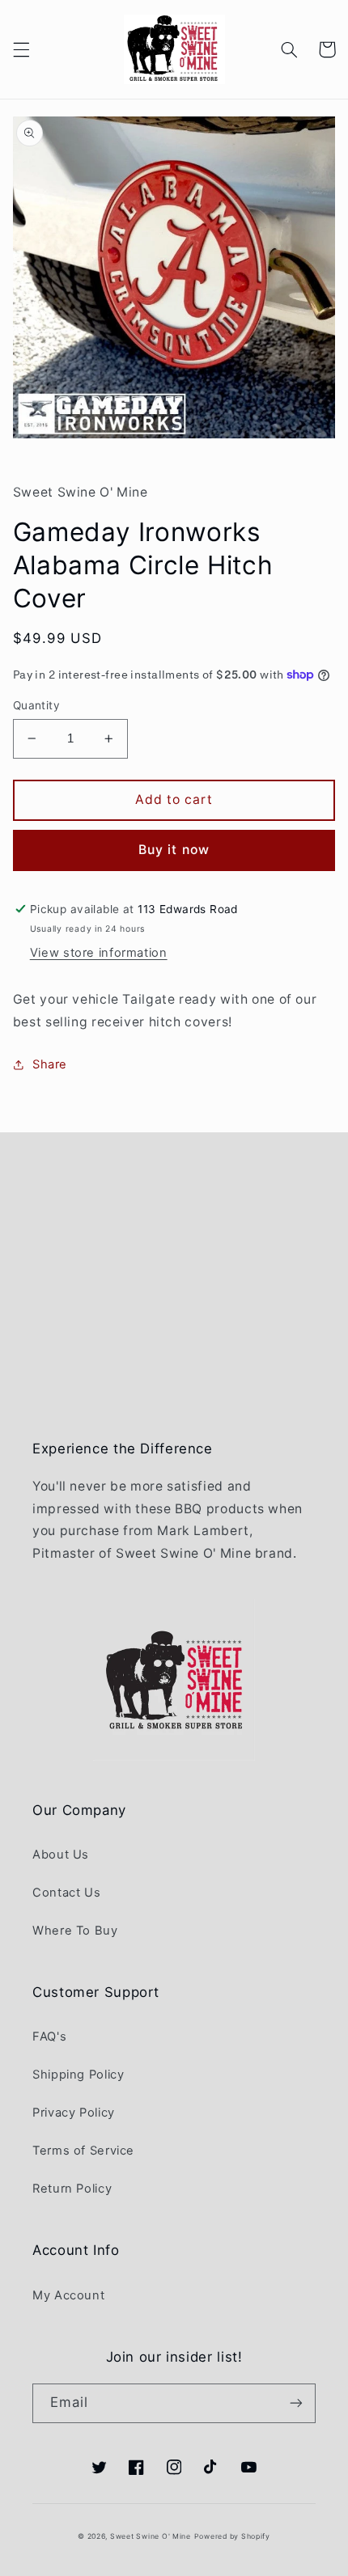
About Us (61, 1855)
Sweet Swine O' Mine (151, 2536)
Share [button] (50, 1064)
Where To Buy (75, 1931)
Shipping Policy (78, 2075)
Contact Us (66, 1893)
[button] (21, 49)
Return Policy (72, 2189)
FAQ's (49, 2037)
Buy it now (174, 850)
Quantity (36, 705)
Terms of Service (83, 2151)
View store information (99, 953)
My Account (68, 2295)
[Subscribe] (296, 2403)
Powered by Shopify (232, 2536)
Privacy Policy (74, 2113)
